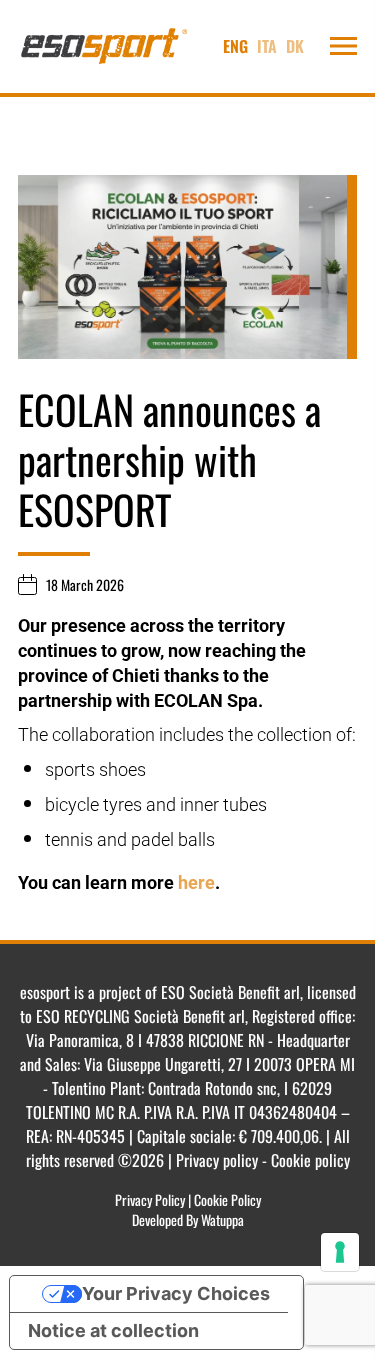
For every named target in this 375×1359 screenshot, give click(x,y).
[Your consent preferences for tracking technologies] (340, 1252)
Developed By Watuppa (188, 1219)
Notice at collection (113, 1330)
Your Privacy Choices (176, 1293)
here (196, 882)
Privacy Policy (150, 1199)
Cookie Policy (227, 1199)
